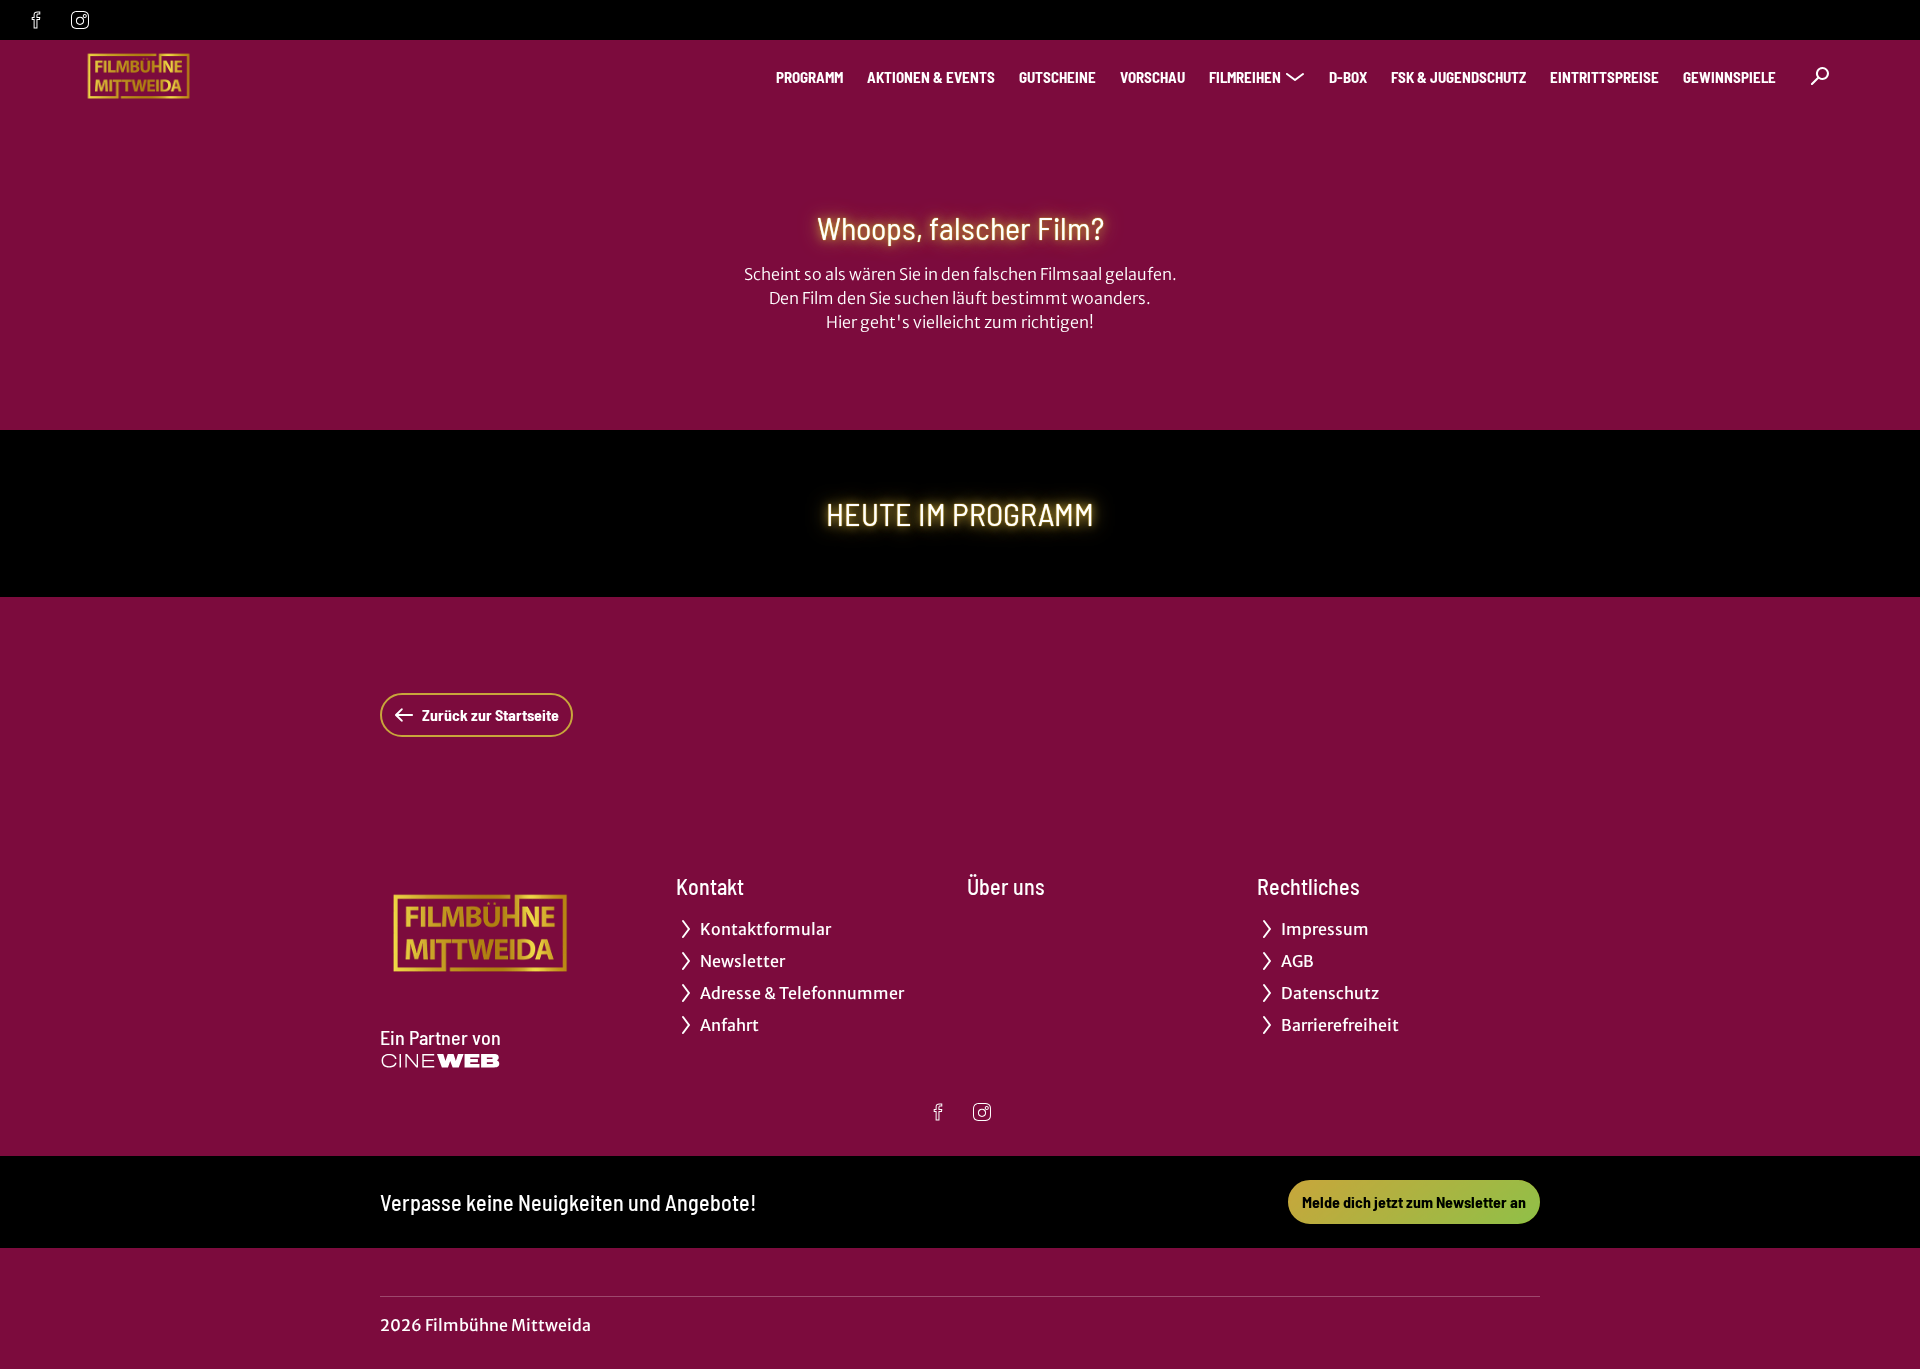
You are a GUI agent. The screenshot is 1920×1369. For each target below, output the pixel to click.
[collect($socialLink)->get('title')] (36, 20)
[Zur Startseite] (220, 76)
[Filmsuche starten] (1820, 76)
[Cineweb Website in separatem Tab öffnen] (440, 1061)
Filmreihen (1245, 77)
